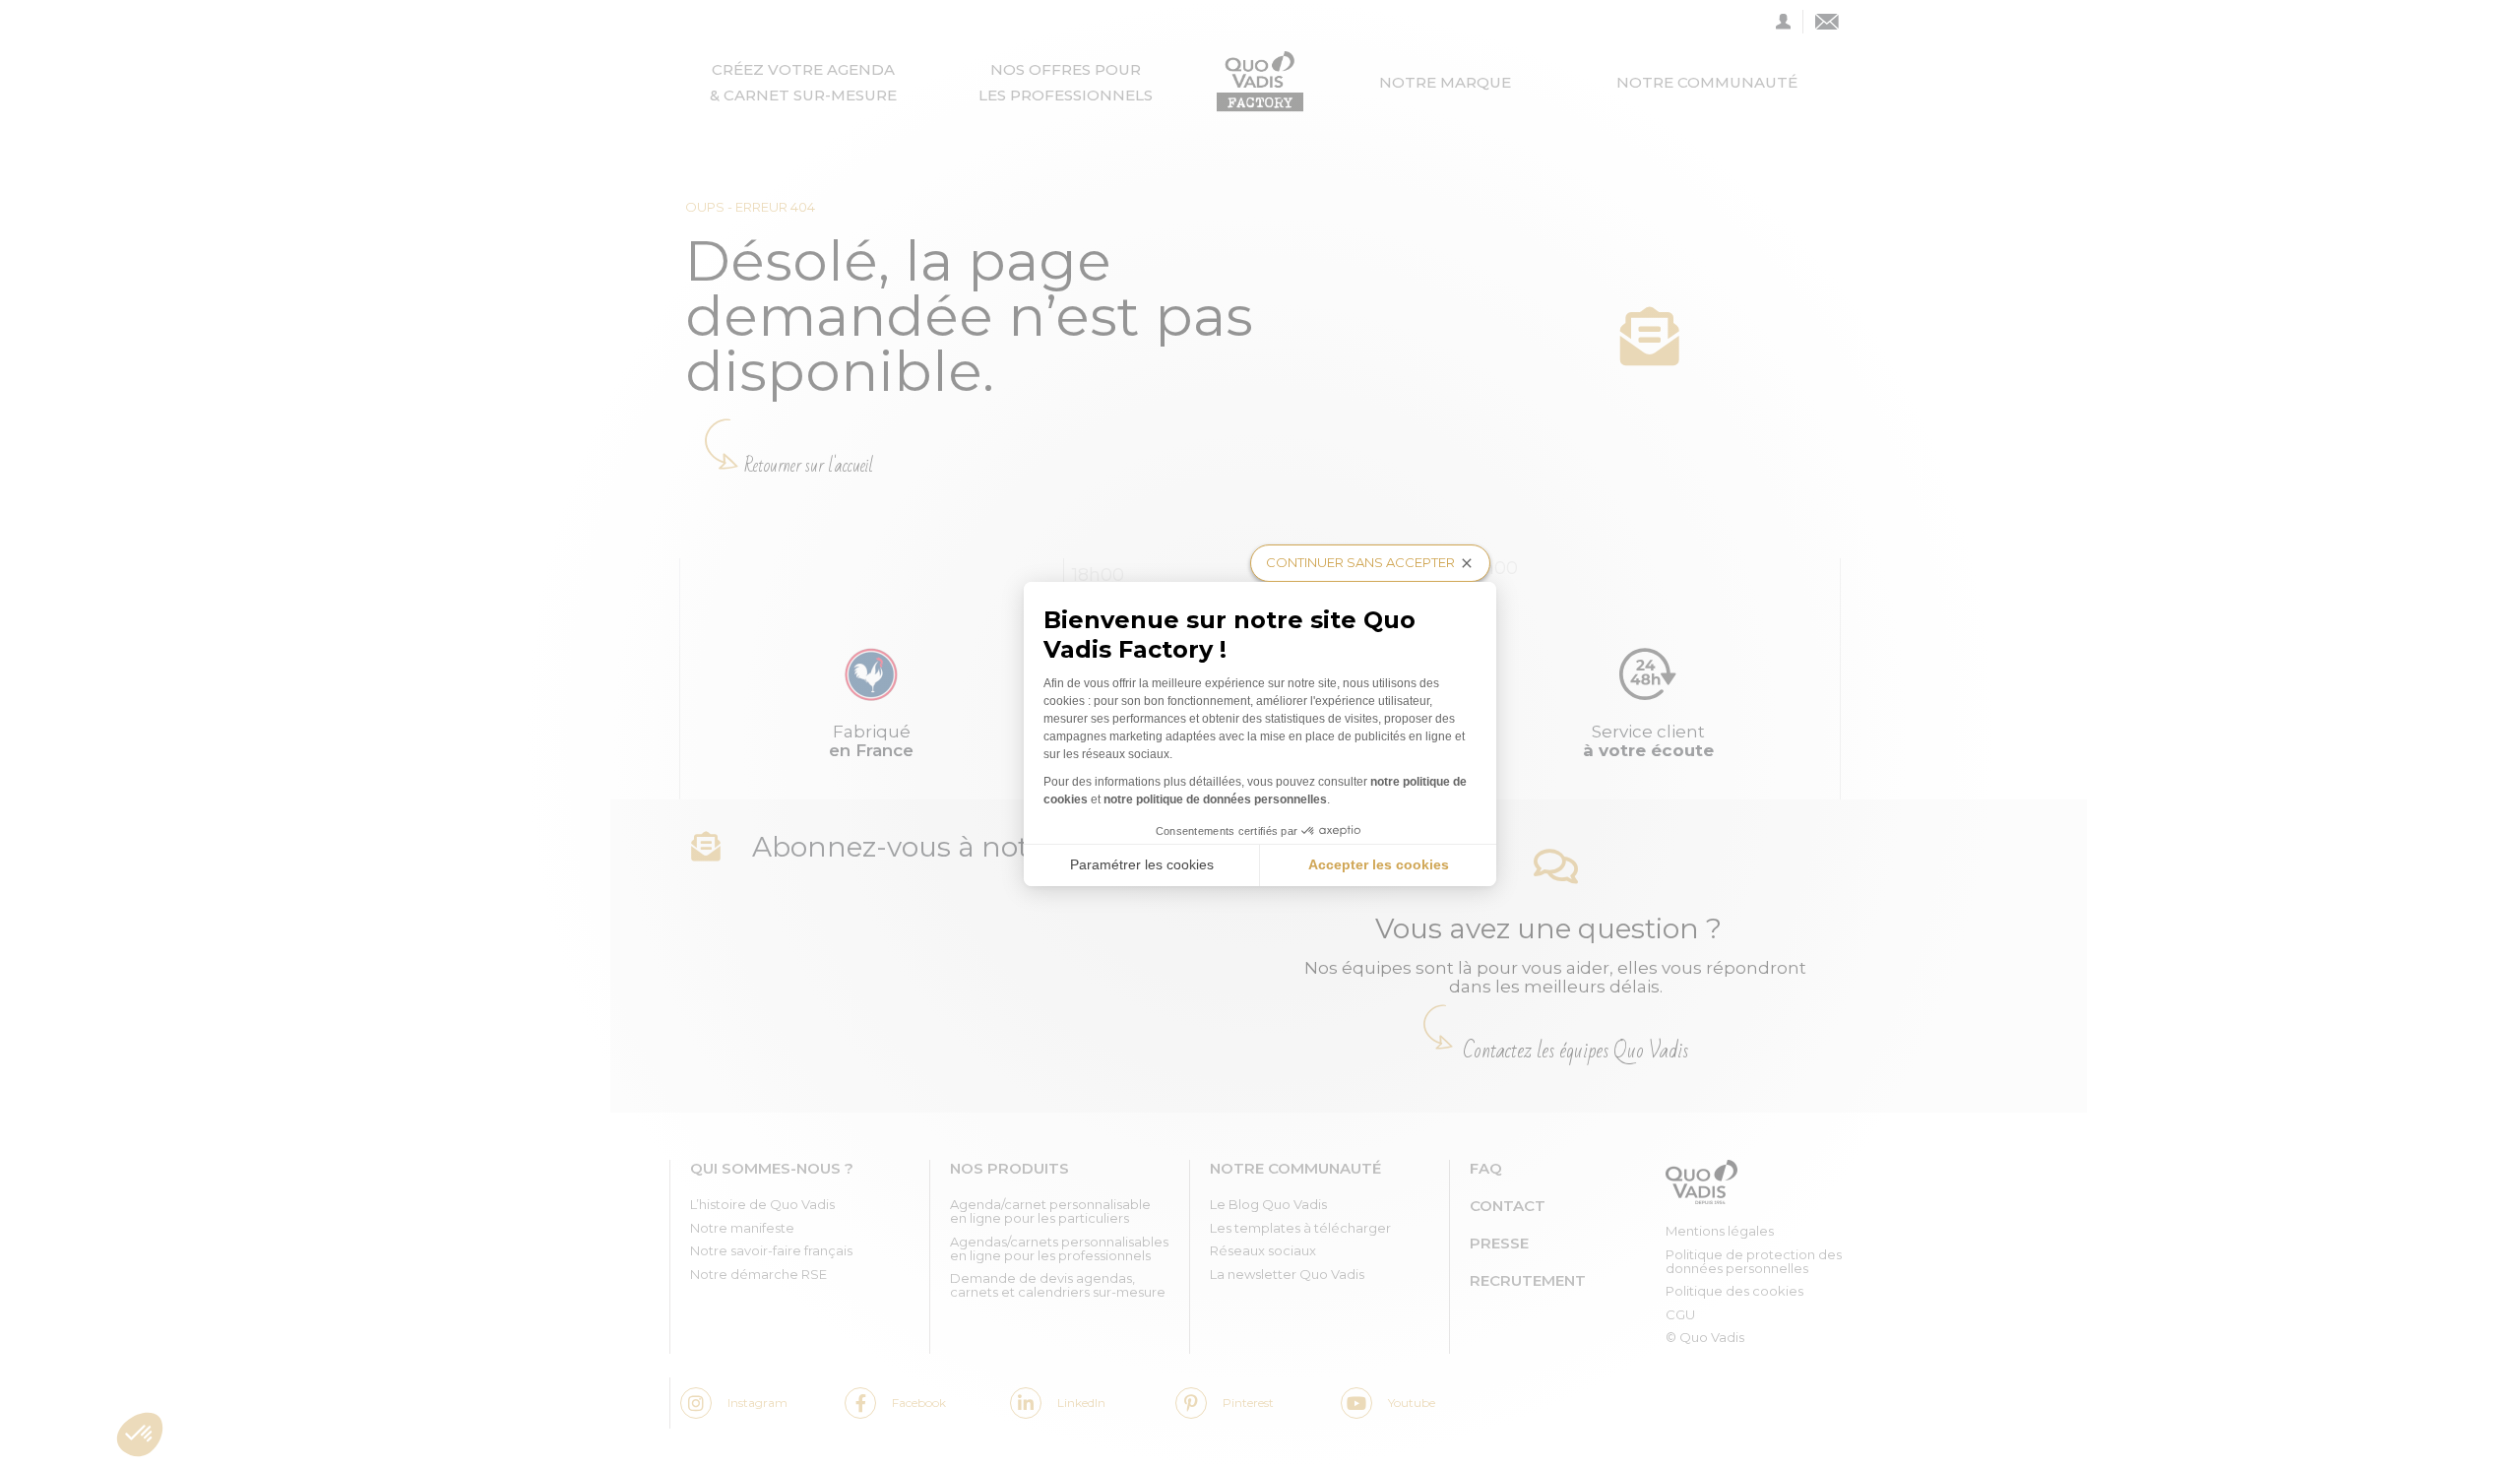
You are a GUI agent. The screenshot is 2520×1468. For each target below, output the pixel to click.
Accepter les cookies (1379, 864)
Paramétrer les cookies (1142, 864)
